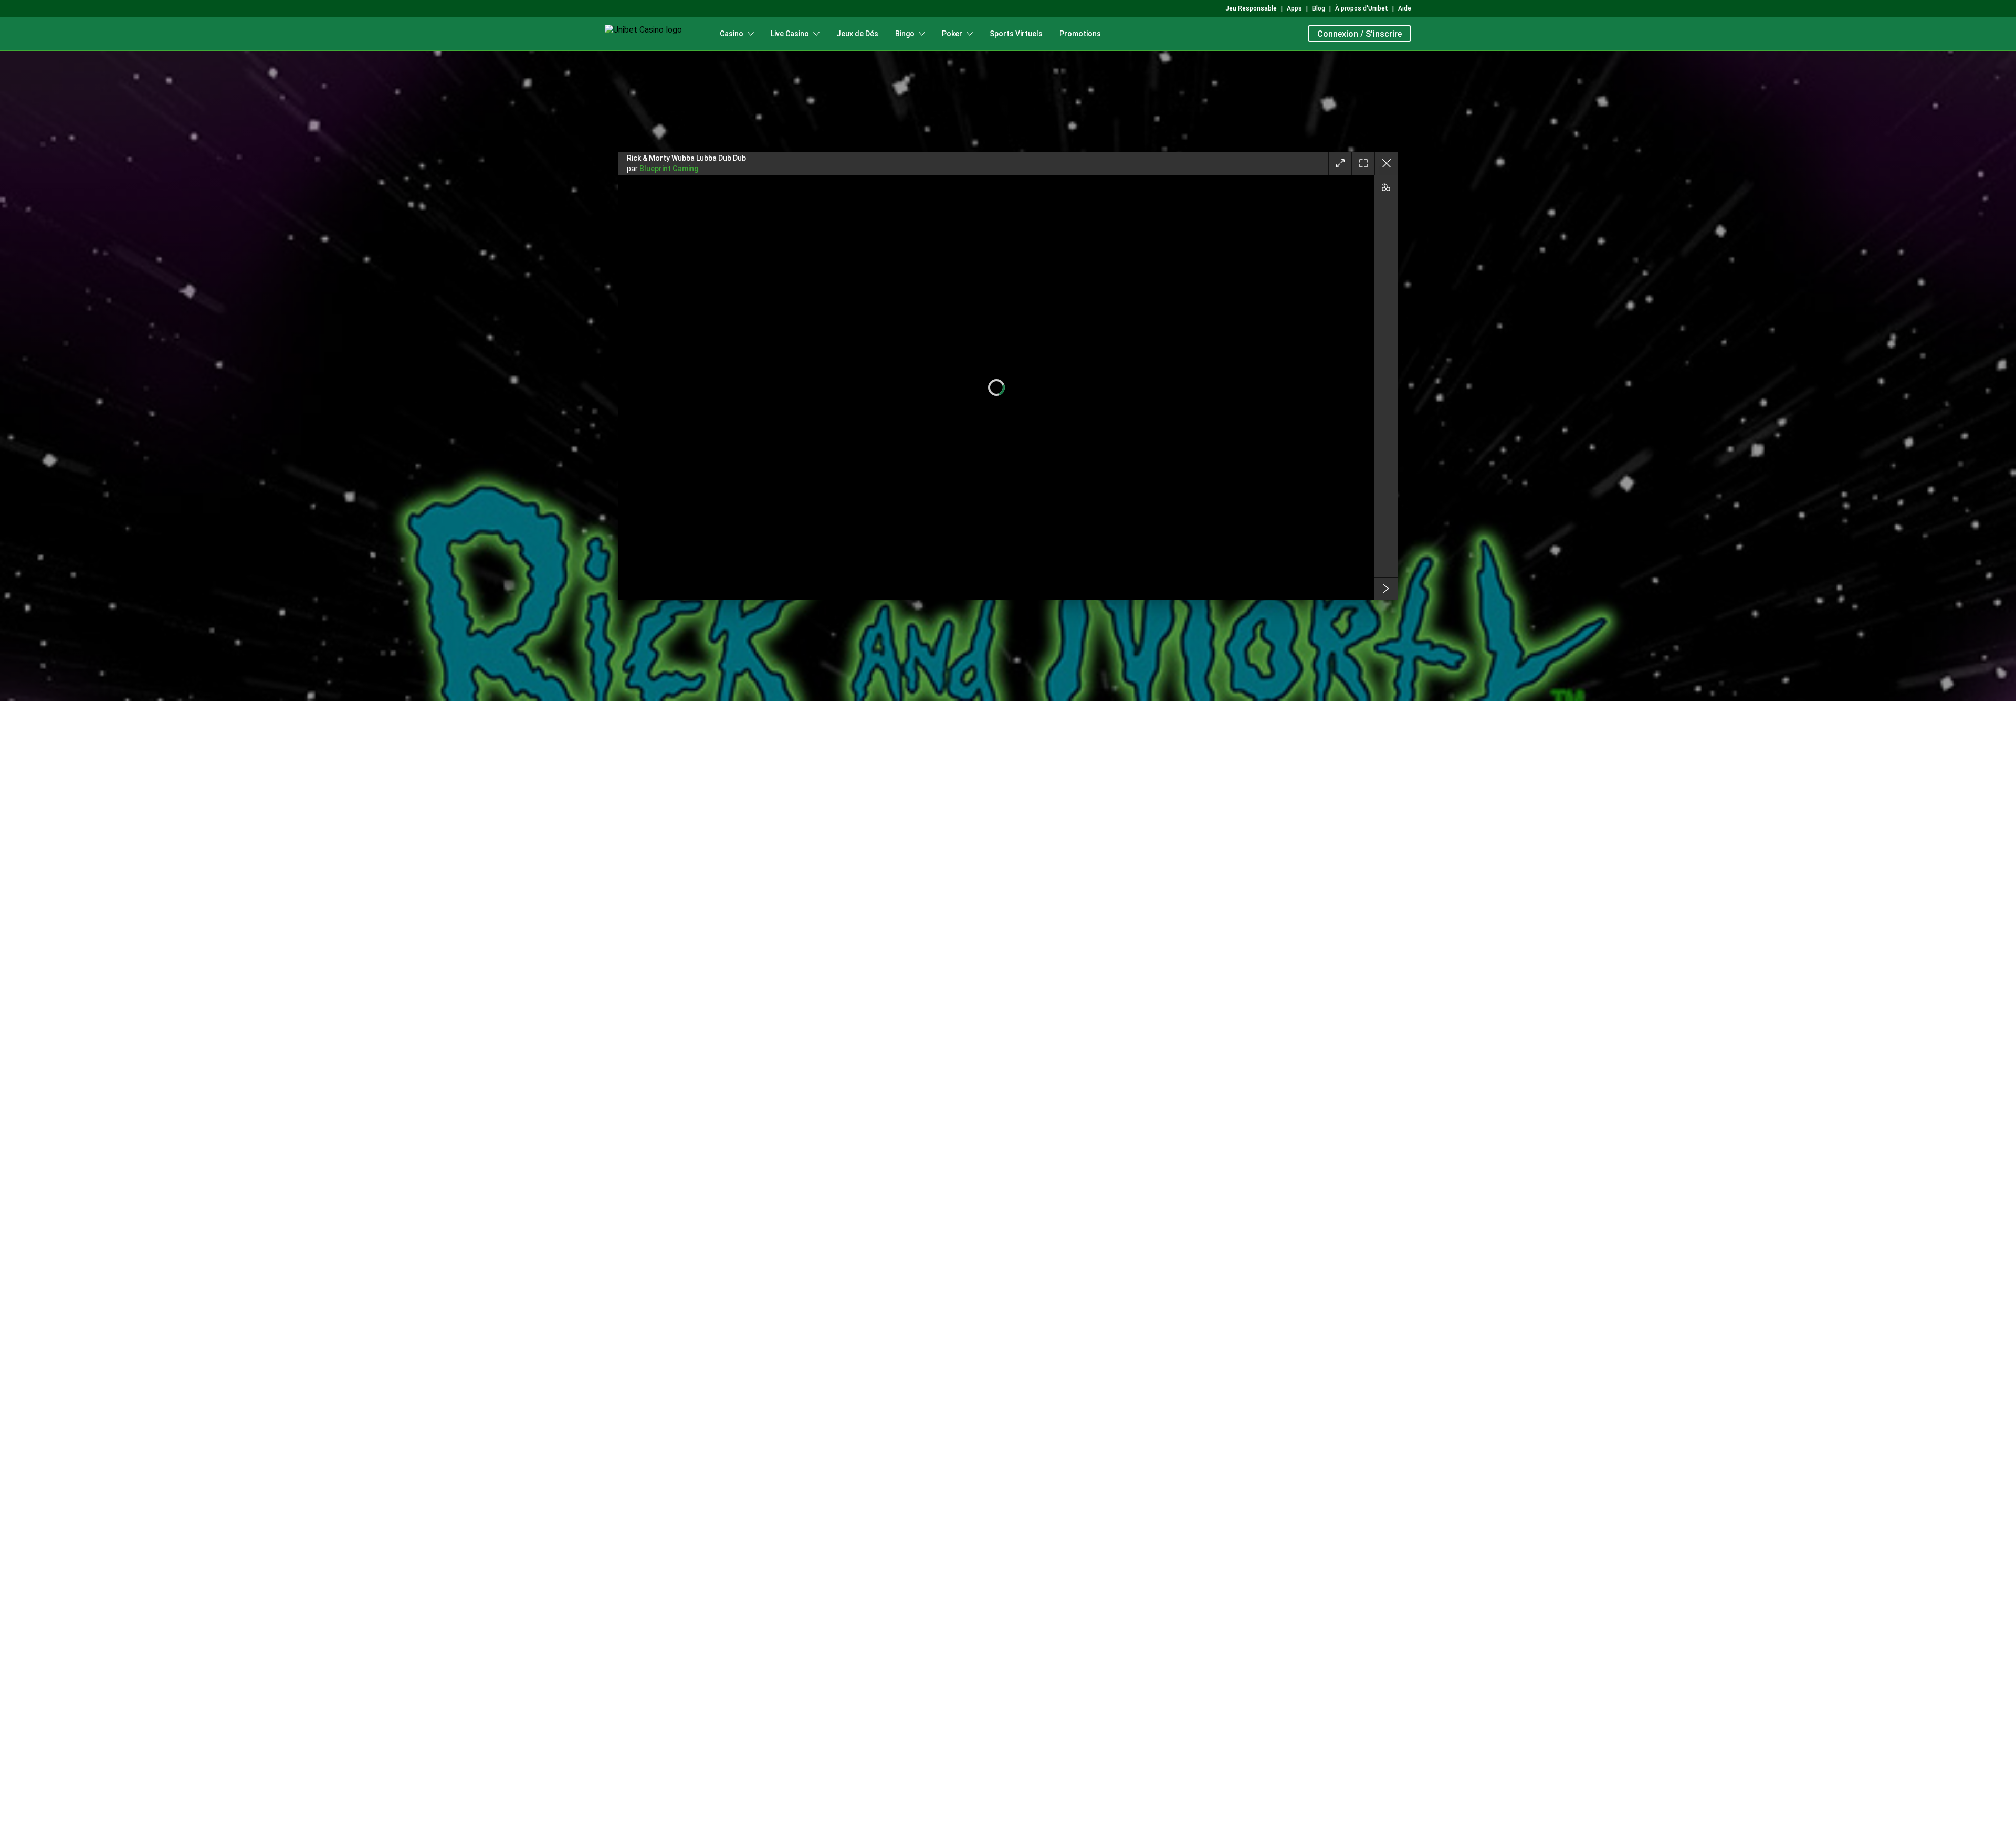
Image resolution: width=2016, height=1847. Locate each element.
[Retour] (1386, 163)
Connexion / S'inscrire (1359, 34)
